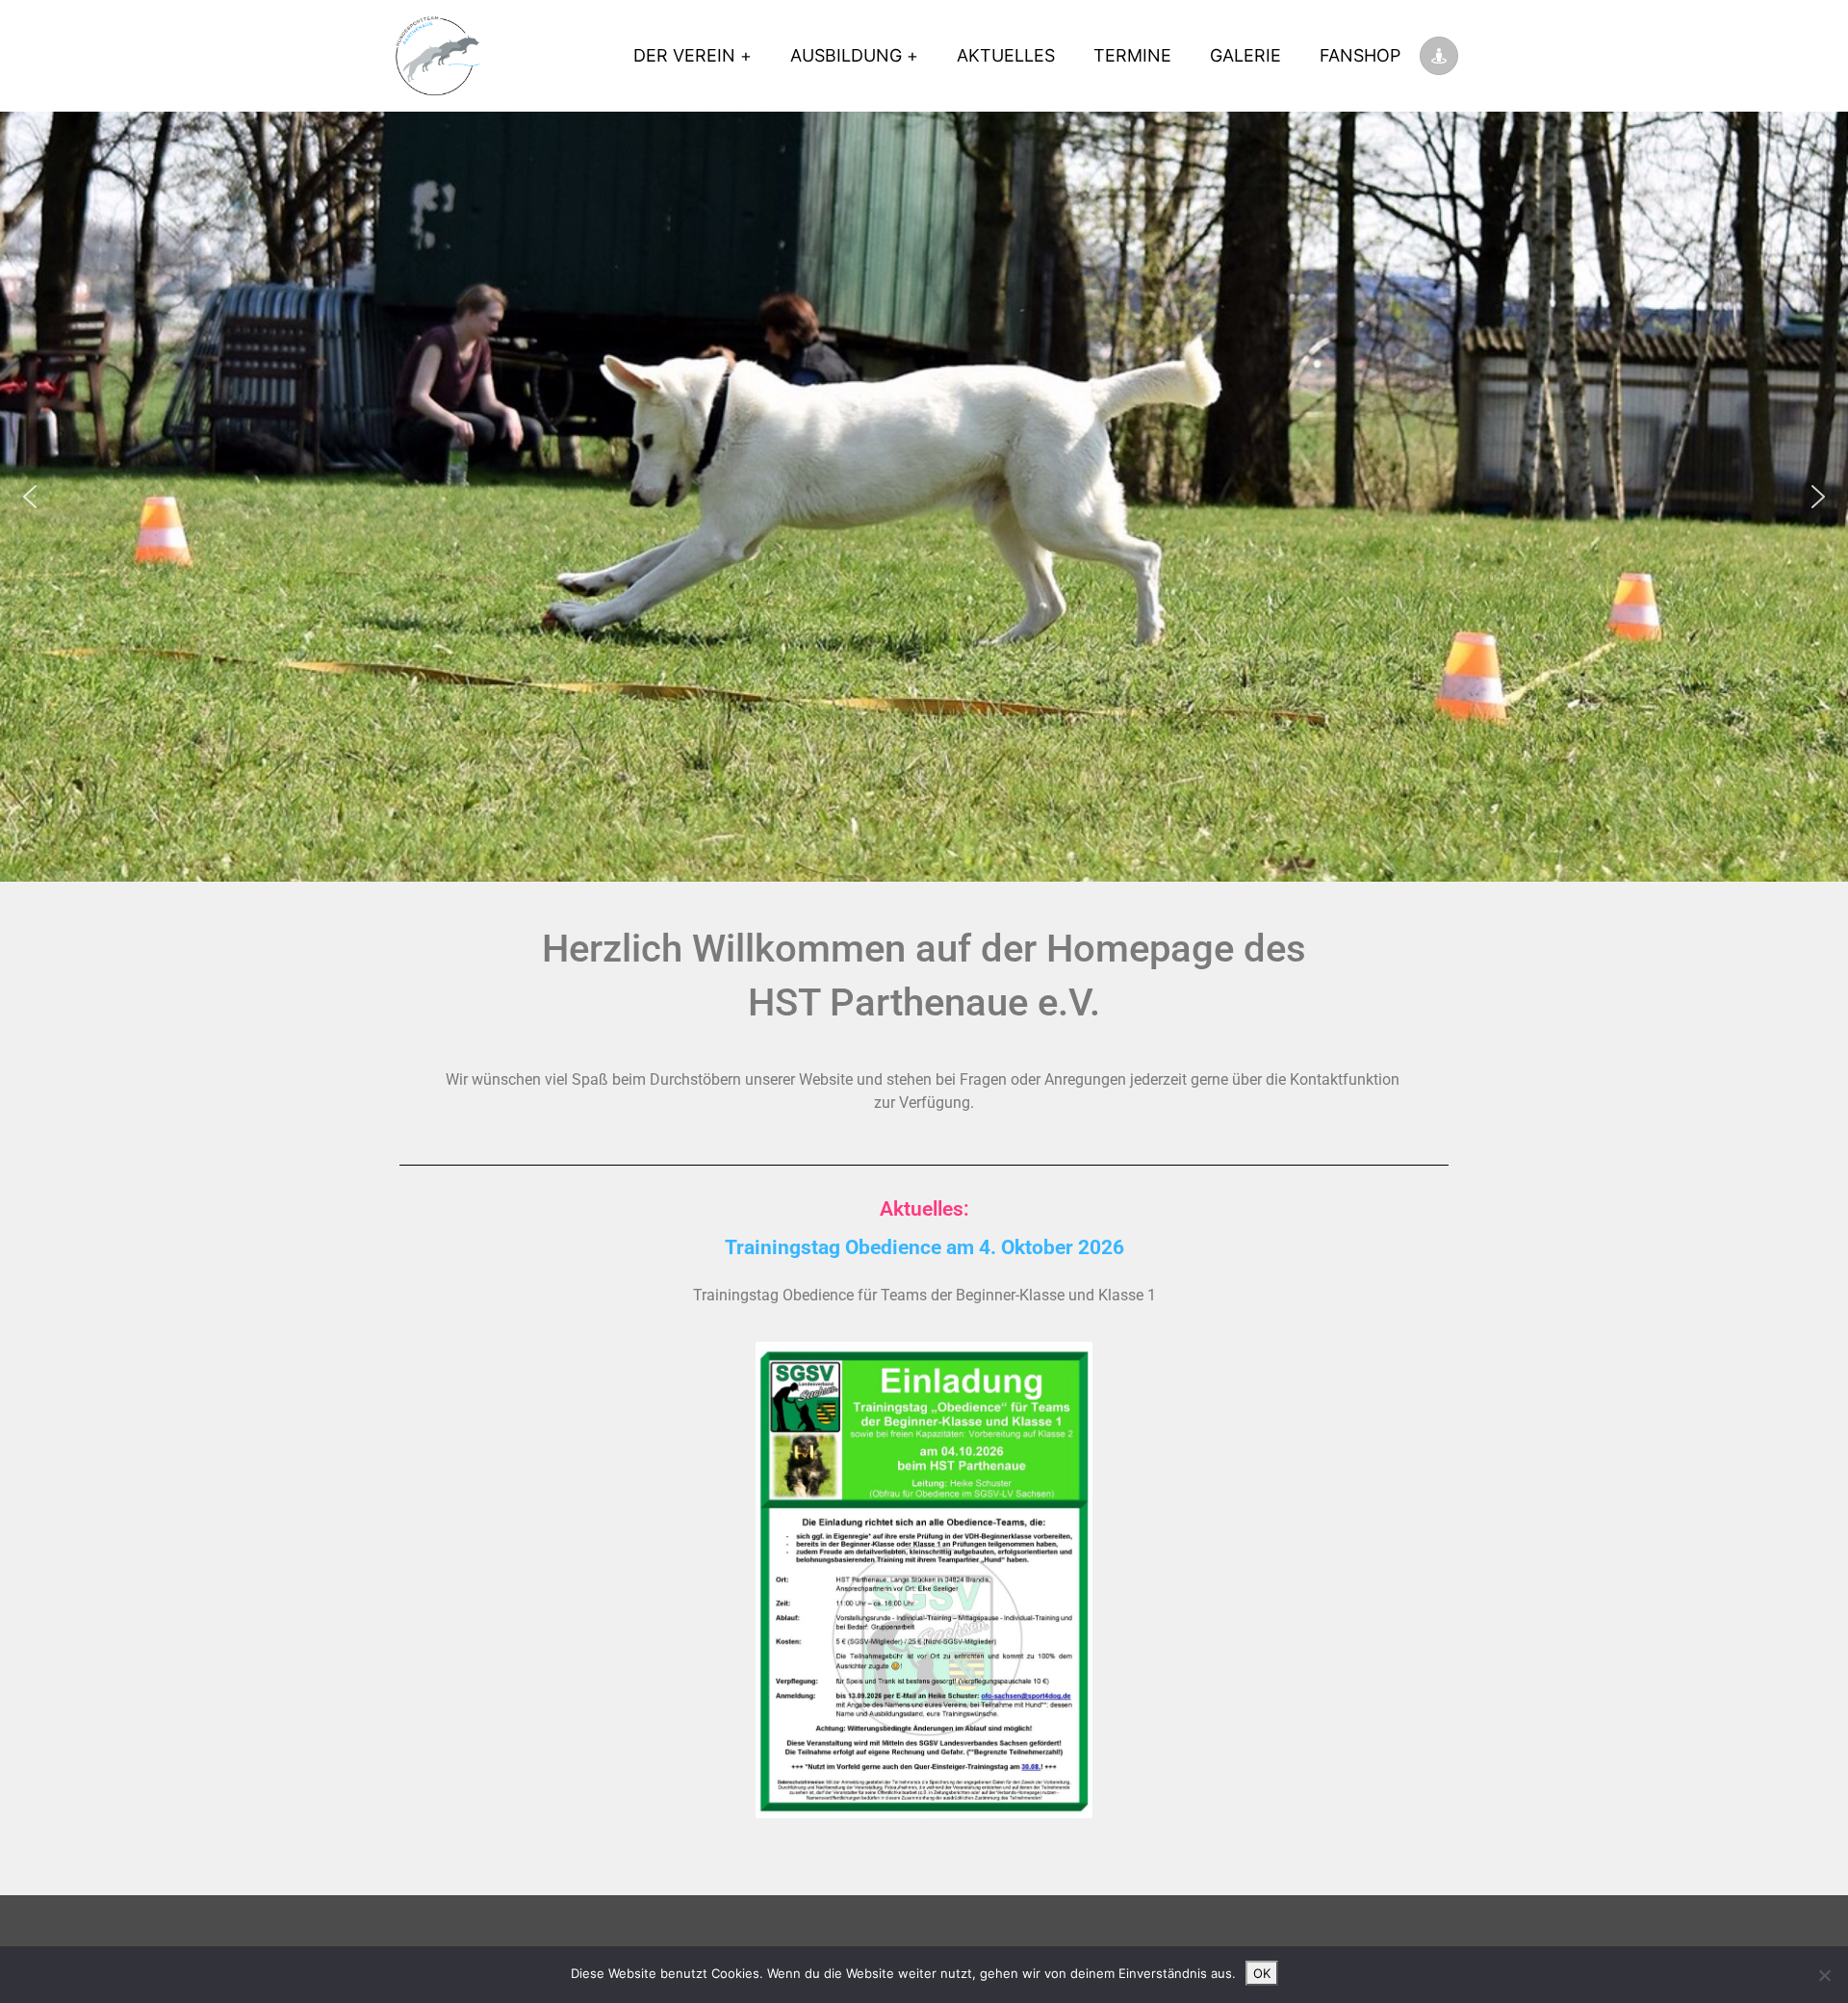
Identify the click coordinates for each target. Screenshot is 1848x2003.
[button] (30, 497)
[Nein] (1824, 1975)
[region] (924, 497)
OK (1262, 1973)
